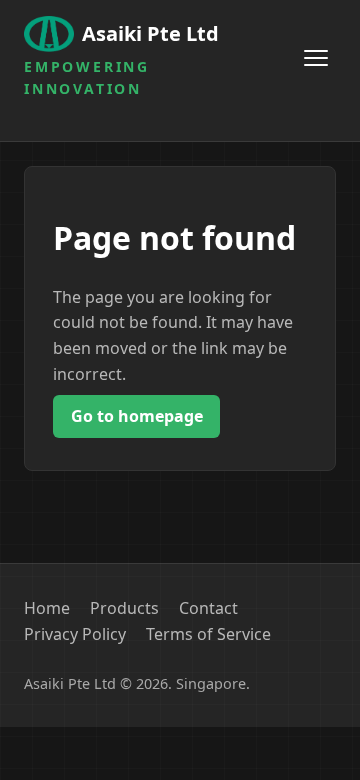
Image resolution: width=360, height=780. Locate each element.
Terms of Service (208, 634)
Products (124, 608)
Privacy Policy (75, 634)
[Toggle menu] (316, 58)
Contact (208, 608)
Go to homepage (137, 416)
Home (47, 608)
